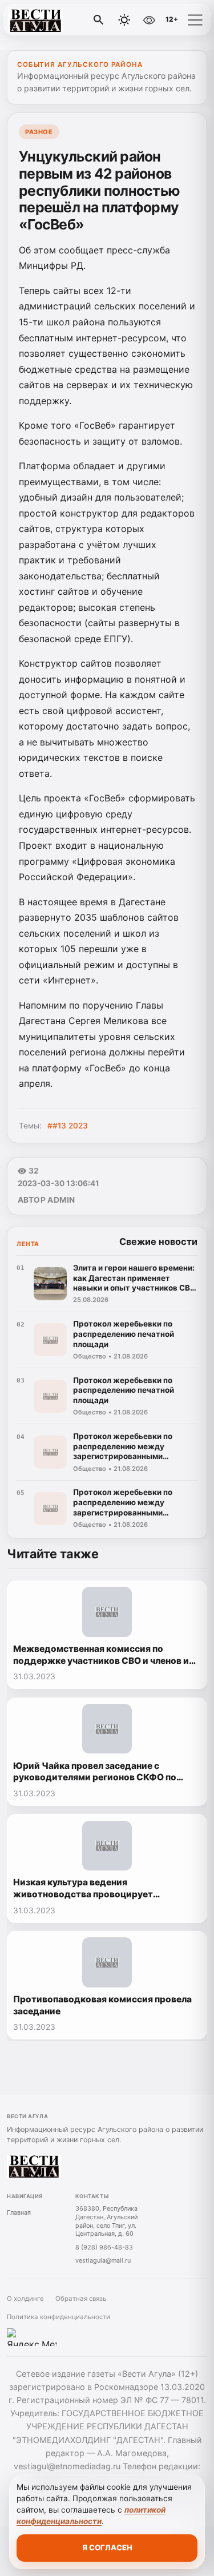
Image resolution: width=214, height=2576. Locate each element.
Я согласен (107, 2547)
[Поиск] (99, 20)
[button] (195, 20)
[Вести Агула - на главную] (56, 20)
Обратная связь (81, 2299)
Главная (19, 2212)
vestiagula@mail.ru (103, 2260)
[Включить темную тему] (124, 20)
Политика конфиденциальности (58, 2317)
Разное (39, 132)
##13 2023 (68, 1126)
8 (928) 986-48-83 (104, 2247)
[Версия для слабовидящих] (149, 20)
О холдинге (25, 2299)
